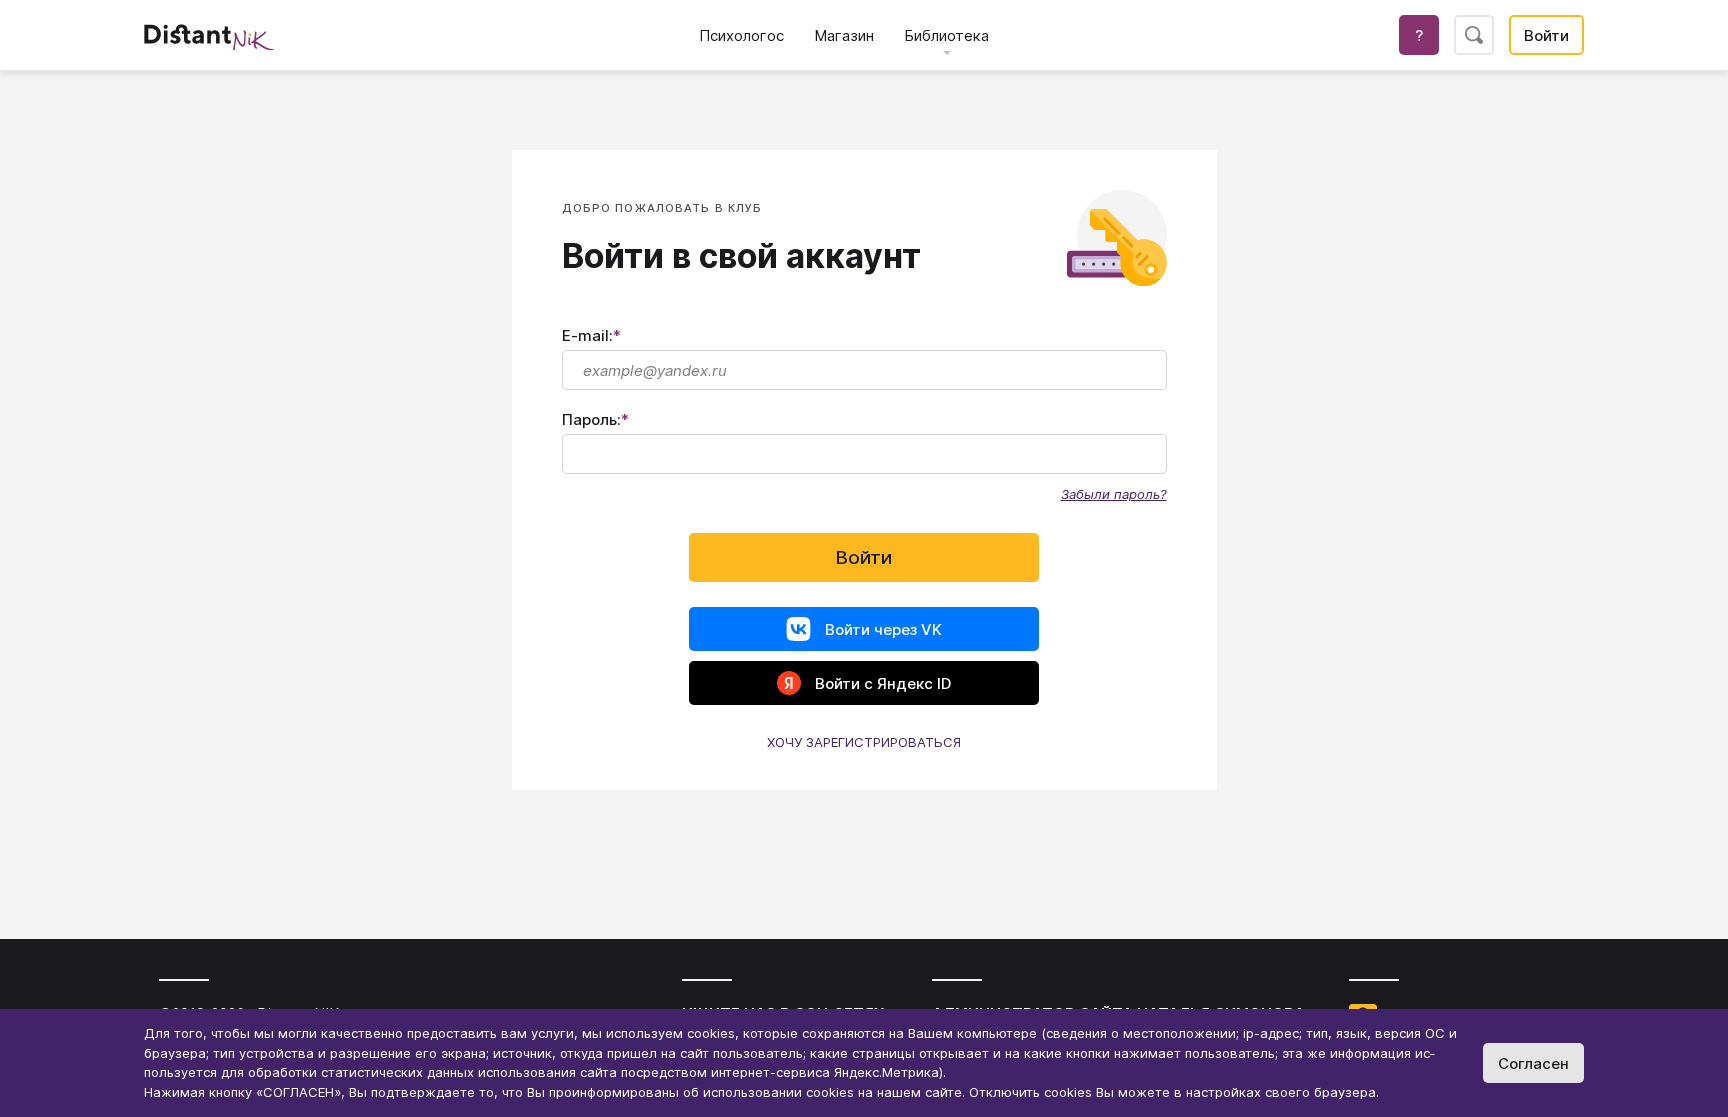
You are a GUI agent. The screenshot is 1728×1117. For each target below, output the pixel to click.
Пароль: (595, 419)
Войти (1546, 35)
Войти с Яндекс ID (883, 683)
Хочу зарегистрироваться (864, 742)
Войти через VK (883, 629)
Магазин (844, 35)
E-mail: (591, 335)
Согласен (1533, 1063)
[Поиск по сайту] (1474, 35)
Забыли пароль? (1114, 494)
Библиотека (946, 35)
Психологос (741, 35)
